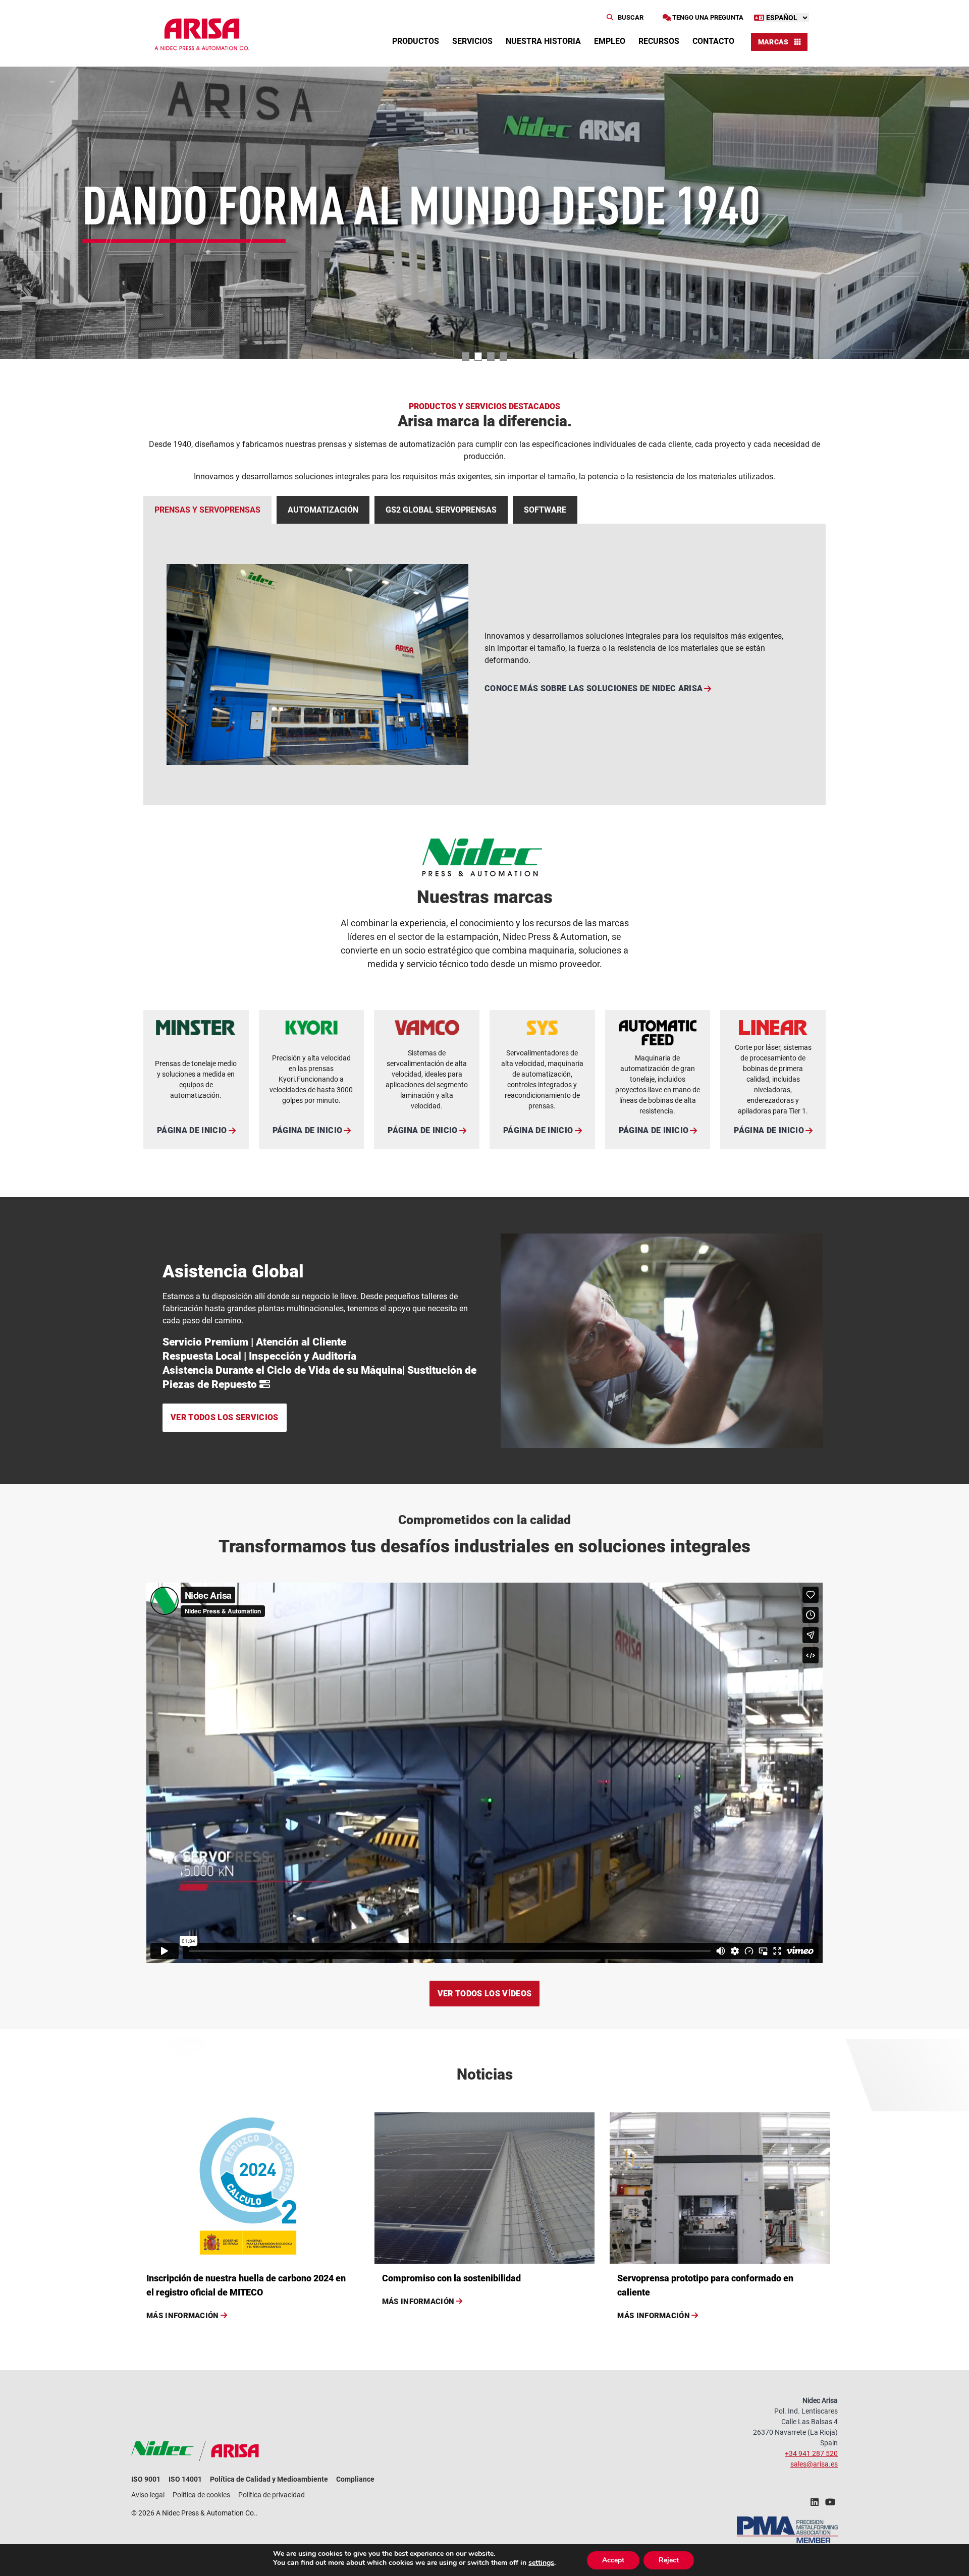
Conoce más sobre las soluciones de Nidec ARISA (594, 688)
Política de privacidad (272, 2495)
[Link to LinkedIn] (815, 2505)
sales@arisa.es (814, 2464)
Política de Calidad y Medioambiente (269, 2479)
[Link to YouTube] (830, 2505)
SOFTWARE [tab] (545, 510)
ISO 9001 (146, 2479)
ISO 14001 (185, 2479)
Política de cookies (201, 2495)
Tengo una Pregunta (707, 17)
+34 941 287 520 (811, 2453)
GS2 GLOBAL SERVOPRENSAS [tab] (441, 510)
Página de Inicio (192, 1130)
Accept (613, 2560)
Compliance (355, 2479)
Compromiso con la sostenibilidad (451, 2278)
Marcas (774, 42)
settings (541, 2563)
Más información (183, 2316)
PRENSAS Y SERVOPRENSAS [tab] (207, 510)
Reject (669, 2560)
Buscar (630, 17)
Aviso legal (148, 2495)
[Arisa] (202, 34)
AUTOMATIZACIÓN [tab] (323, 510)
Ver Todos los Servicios (225, 1417)
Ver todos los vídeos (485, 1994)
